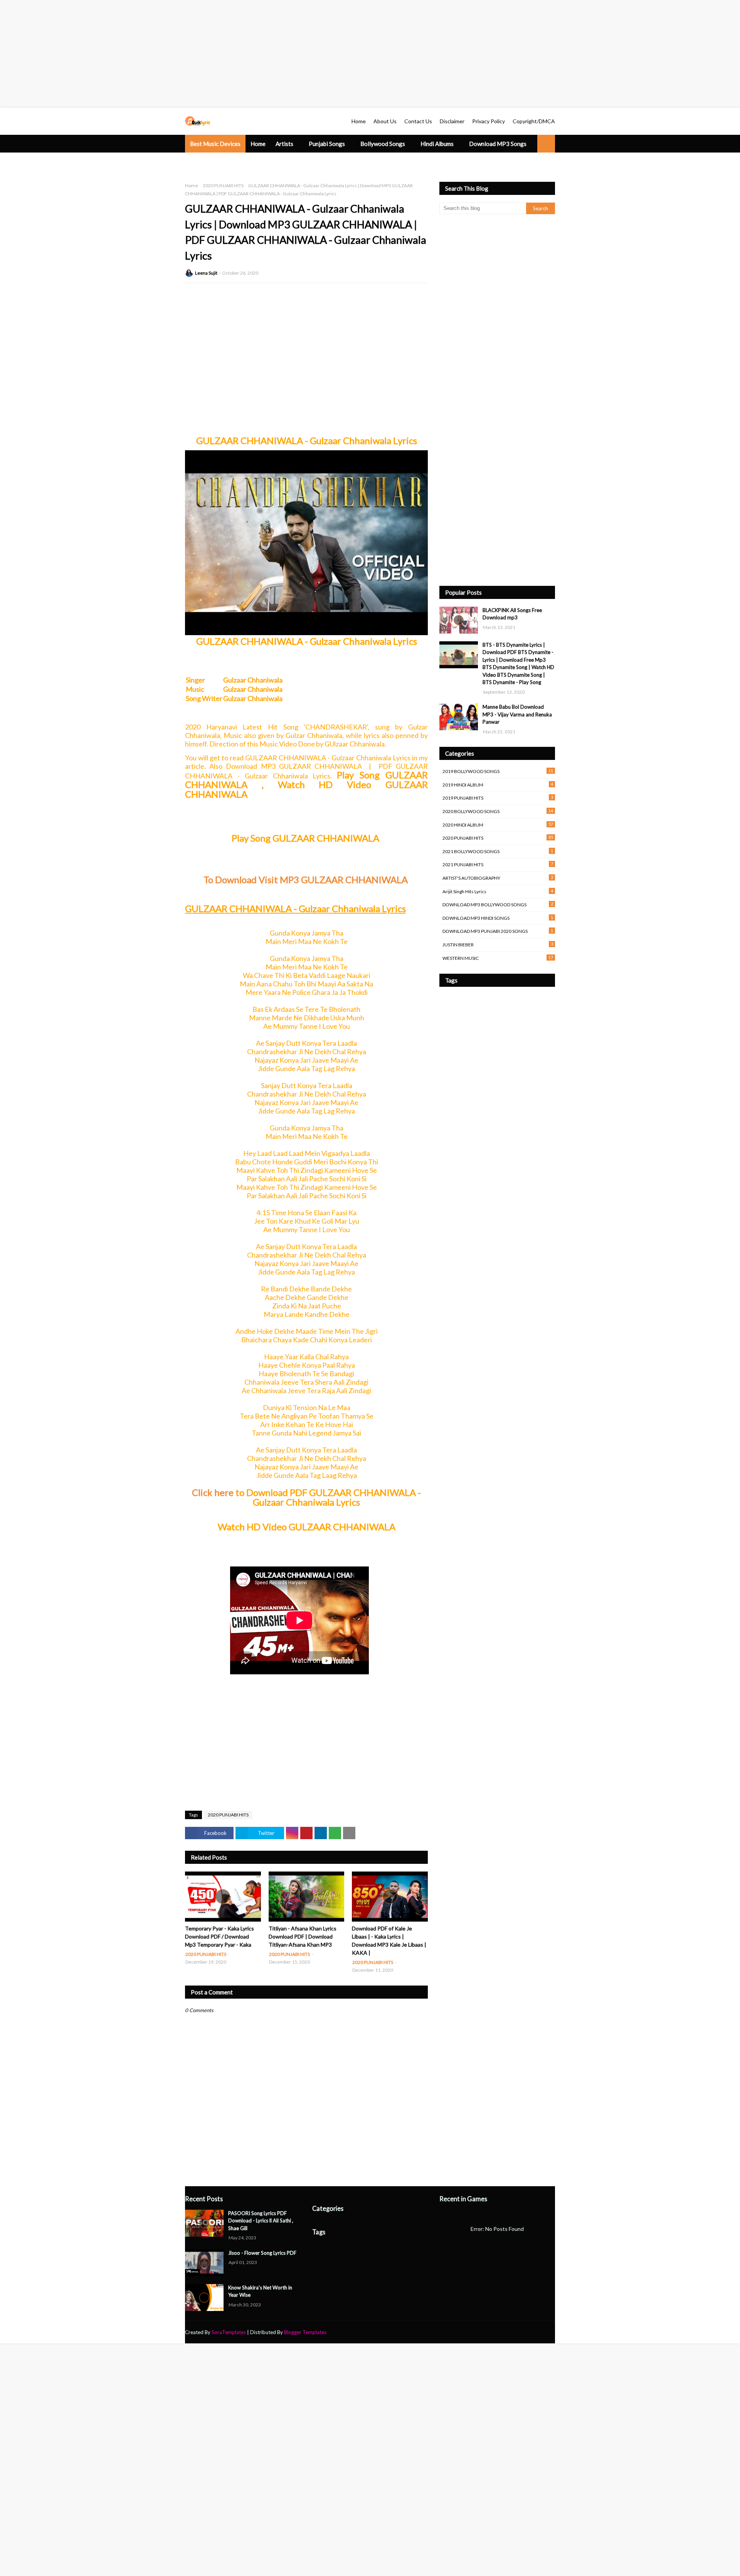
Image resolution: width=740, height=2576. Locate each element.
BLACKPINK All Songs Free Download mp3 (512, 614)
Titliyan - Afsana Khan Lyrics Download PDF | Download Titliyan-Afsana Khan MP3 (303, 1936)
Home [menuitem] (258, 144)
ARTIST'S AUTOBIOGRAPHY (498, 878)
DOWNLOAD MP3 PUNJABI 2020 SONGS (498, 931)
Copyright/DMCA (534, 121)
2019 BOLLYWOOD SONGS (498, 771)
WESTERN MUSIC (498, 958)
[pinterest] (552, 2332)
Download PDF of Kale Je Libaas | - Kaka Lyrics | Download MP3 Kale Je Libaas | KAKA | (389, 1940)
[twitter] (528, 2332)
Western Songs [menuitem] (210, 161)
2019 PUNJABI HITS (498, 798)
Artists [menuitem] (284, 144)
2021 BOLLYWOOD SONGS (498, 851)
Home (359, 121)
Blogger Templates (305, 2332)
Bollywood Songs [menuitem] (383, 144)
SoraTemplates (229, 2332)
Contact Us (418, 121)
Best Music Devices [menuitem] (215, 144)
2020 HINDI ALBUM (498, 825)
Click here (213, 1492)
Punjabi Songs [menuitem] (327, 144)
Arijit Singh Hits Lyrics (498, 891)
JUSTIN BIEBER (498, 944)
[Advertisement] (231, 54)
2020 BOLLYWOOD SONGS (498, 811)
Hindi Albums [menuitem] (437, 144)
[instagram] (542, 2332)
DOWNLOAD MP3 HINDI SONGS (498, 918)
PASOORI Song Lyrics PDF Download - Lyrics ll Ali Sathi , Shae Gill (261, 2221)
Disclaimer (452, 121)
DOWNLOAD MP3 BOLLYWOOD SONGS (498, 904)
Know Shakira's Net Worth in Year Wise (260, 2291)
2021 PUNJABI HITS (498, 864)
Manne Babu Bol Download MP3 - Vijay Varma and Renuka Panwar (517, 714)
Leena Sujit (206, 273)
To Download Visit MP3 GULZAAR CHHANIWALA (307, 880)
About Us (385, 121)
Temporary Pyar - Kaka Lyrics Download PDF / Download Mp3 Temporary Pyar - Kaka (219, 1936)
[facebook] (515, 2332)
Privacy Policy (489, 121)
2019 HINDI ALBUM (498, 785)
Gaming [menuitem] (249, 161)
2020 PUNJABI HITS (223, 185)
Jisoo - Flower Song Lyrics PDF (262, 2253)
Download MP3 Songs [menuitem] (498, 144)
